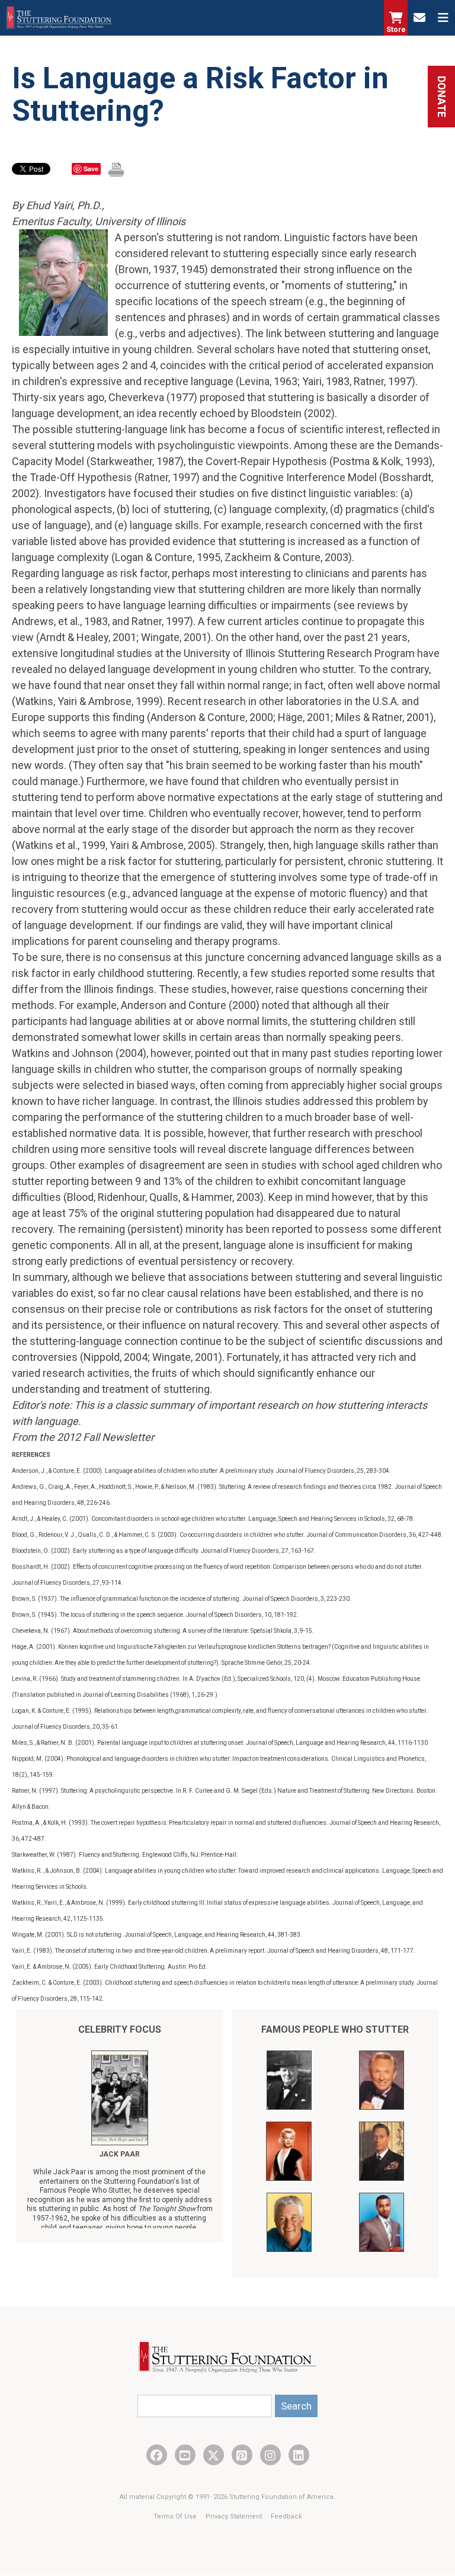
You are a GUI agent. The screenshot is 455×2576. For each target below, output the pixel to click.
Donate (442, 97)
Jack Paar (119, 2154)
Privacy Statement (235, 2516)
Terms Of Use (176, 2516)
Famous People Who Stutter (335, 2029)
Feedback (286, 2516)
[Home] (59, 18)
